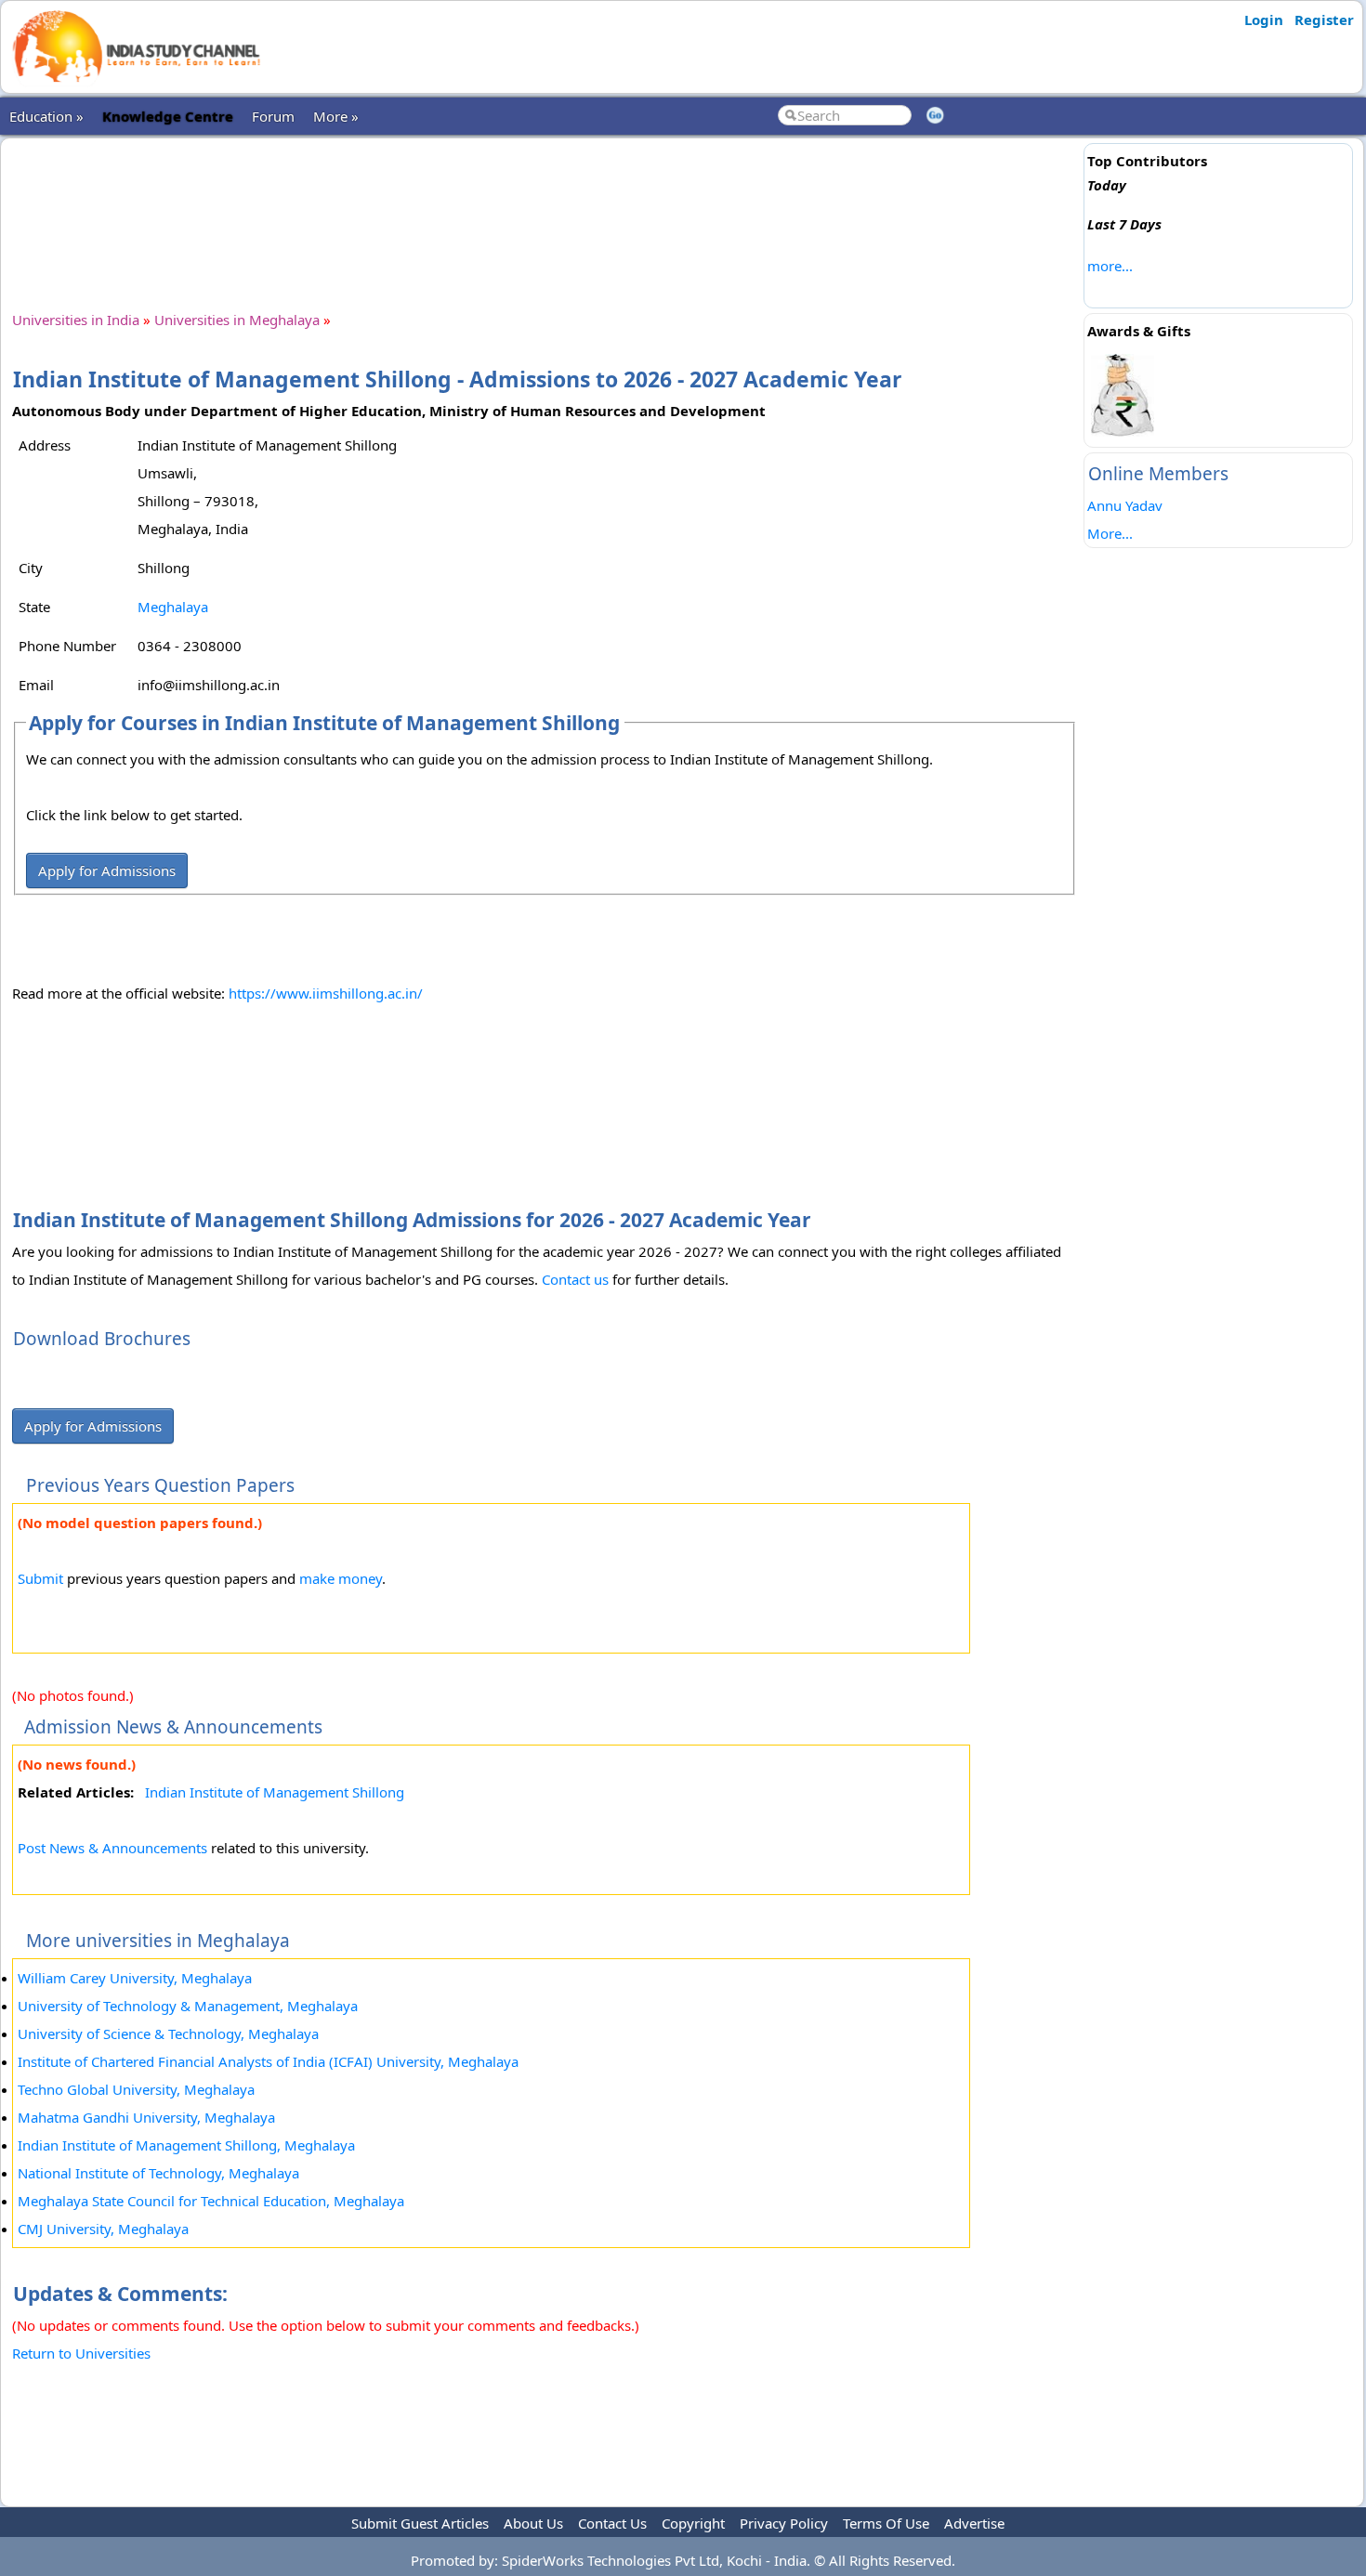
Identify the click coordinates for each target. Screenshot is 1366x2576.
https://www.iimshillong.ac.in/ (326, 993)
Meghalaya (173, 607)
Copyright (693, 2523)
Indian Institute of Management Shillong (275, 1792)
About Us (533, 2523)
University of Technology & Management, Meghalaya (188, 2006)
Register (1324, 20)
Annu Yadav (1125, 505)
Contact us (575, 1279)
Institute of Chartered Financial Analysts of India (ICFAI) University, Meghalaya (268, 2061)
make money (341, 1578)
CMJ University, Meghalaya (103, 2229)
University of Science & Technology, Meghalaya (168, 2033)
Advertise (974, 2523)
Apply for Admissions (107, 870)
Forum (273, 116)
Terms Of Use (886, 2523)
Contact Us (612, 2523)
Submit (40, 1578)
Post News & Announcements (112, 1848)
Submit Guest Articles (420, 2523)
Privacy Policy (784, 2523)
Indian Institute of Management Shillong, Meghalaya (186, 2145)
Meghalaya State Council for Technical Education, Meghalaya (211, 2201)
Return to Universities (81, 2353)
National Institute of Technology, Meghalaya (158, 2173)
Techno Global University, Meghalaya (136, 2089)
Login (1264, 20)
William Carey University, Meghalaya (135, 1978)
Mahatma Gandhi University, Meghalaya (146, 2117)
